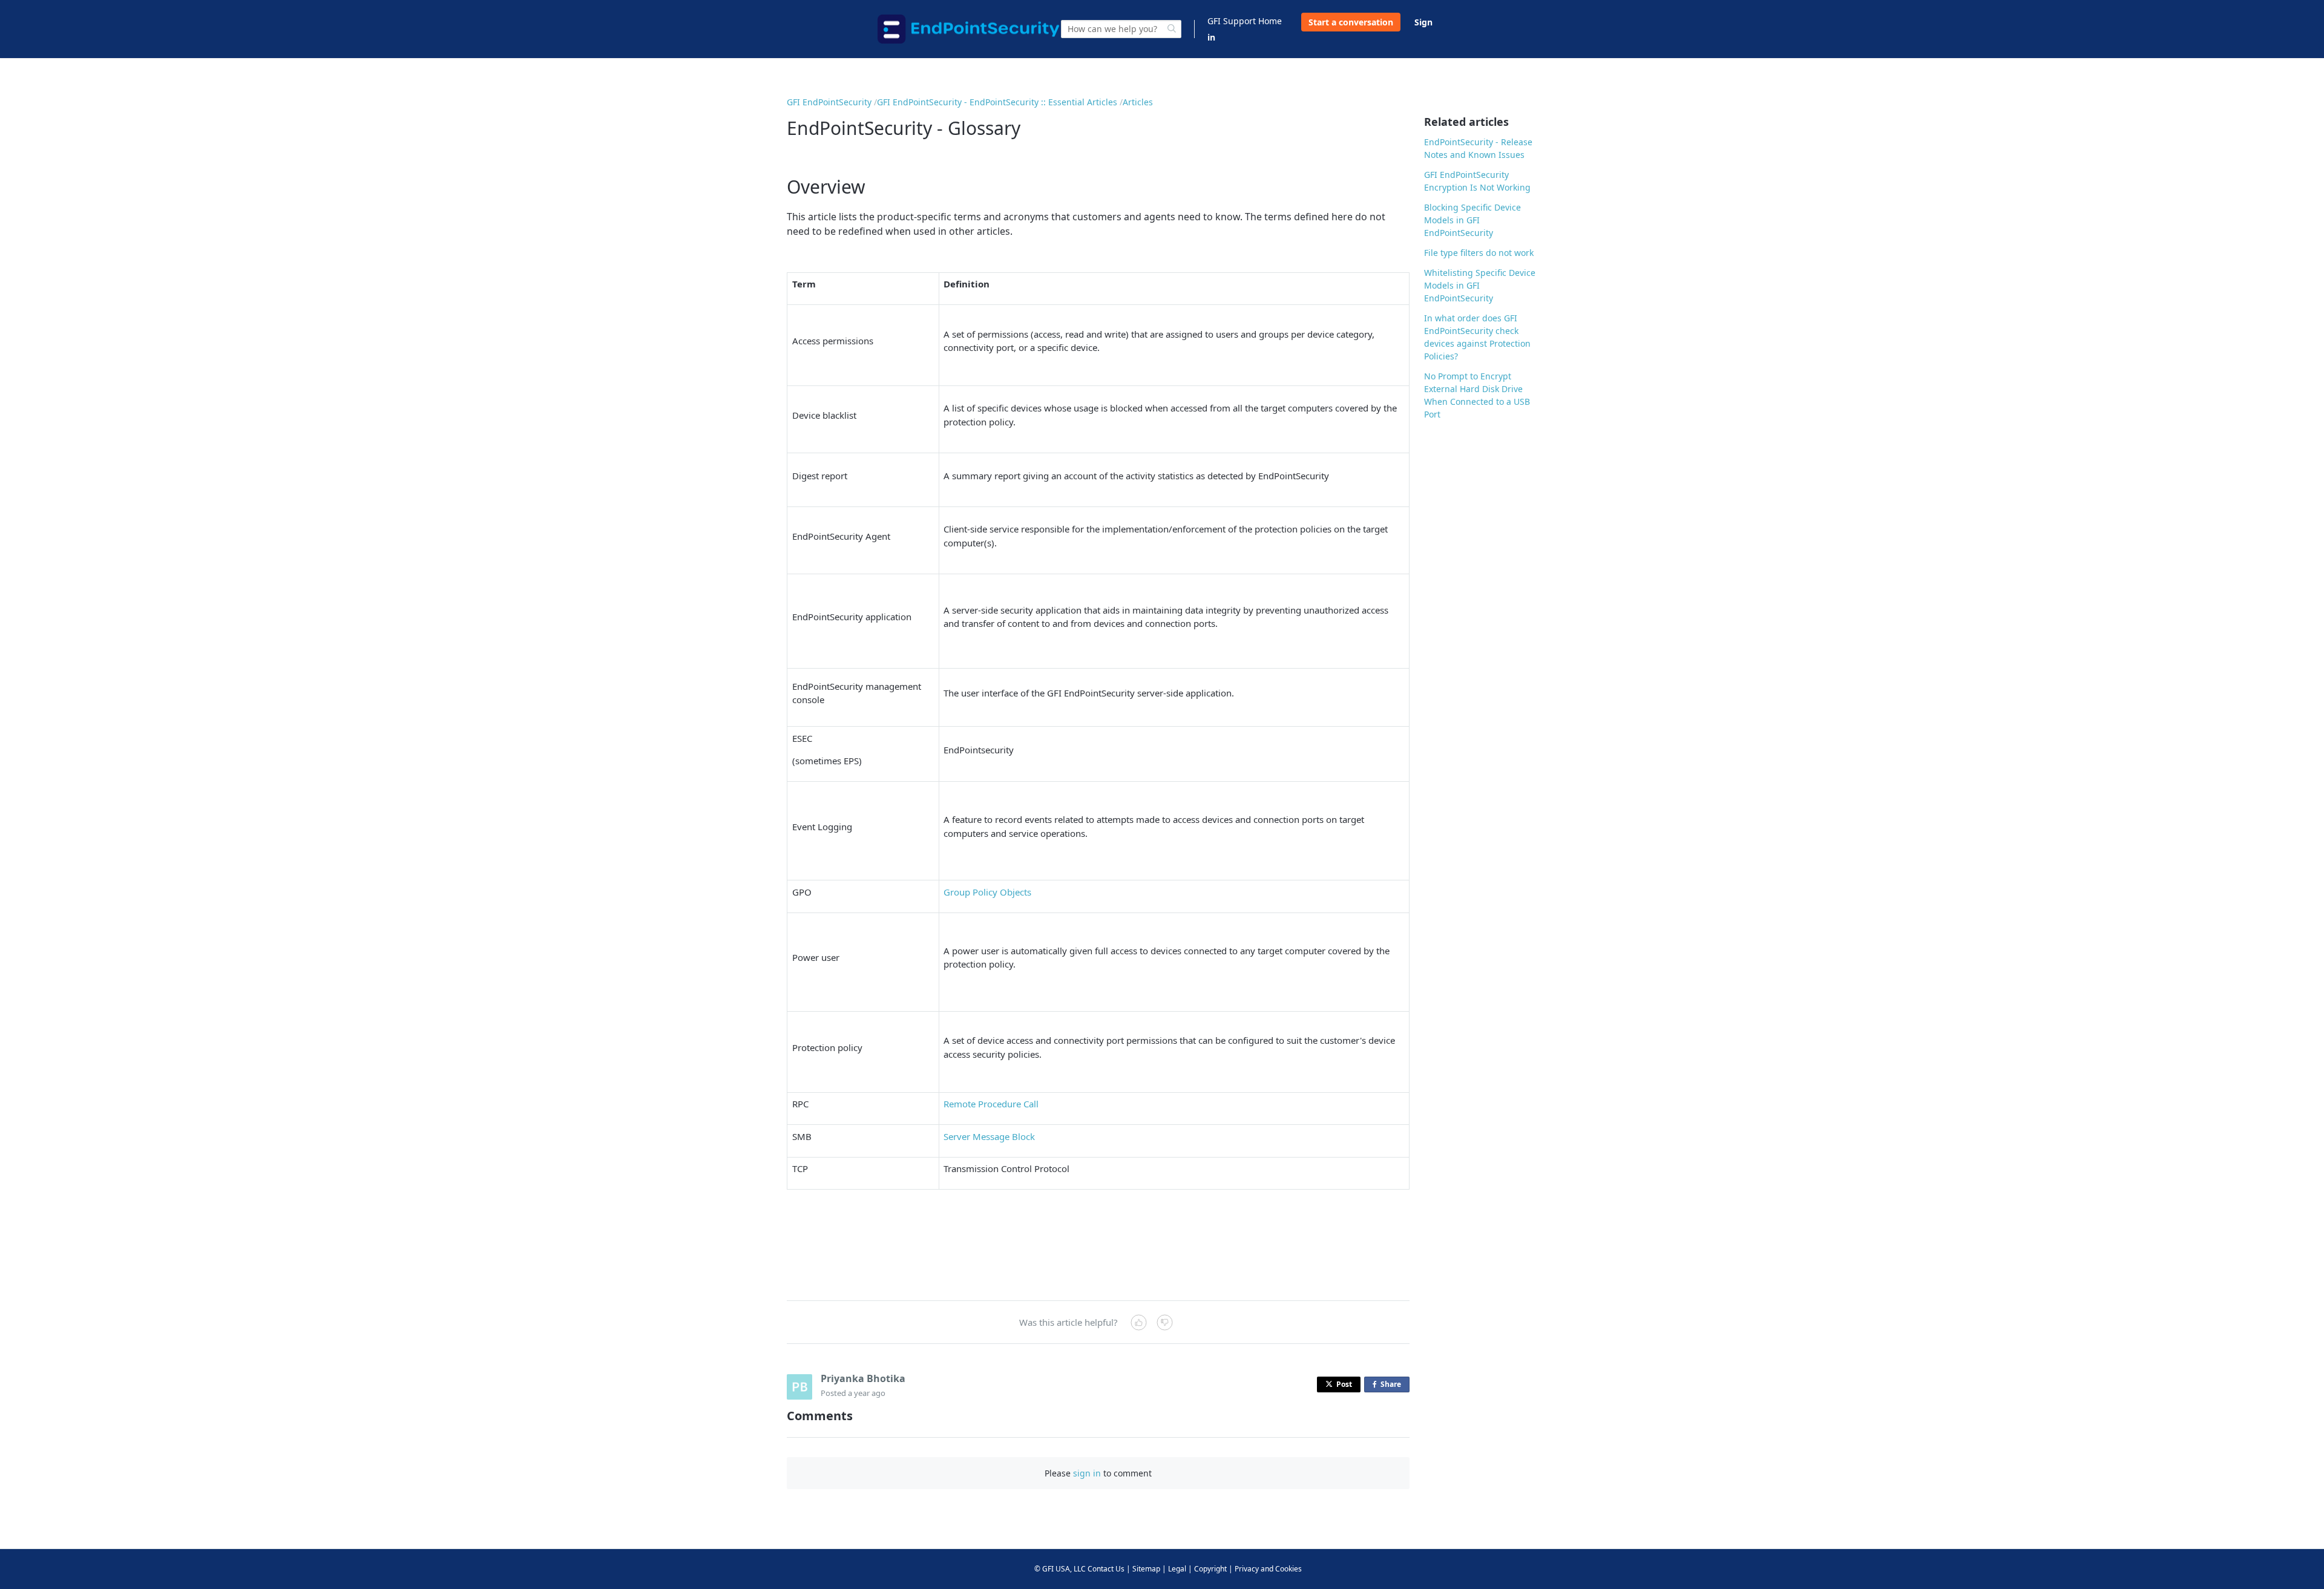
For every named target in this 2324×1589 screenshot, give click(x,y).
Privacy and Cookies (1268, 1569)
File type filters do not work (1479, 253)
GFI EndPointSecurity (829, 102)
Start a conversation (1351, 22)
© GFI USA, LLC (1060, 1569)
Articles (1138, 102)
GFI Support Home (1245, 21)
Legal (1177, 1569)
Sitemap (1146, 1569)
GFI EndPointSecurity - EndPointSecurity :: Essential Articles (997, 102)
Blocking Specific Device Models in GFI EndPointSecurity (1472, 220)
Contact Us (1106, 1569)
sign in (1087, 1473)
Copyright (1210, 1569)
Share (1393, 1386)
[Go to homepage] (968, 29)
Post (1344, 1384)
